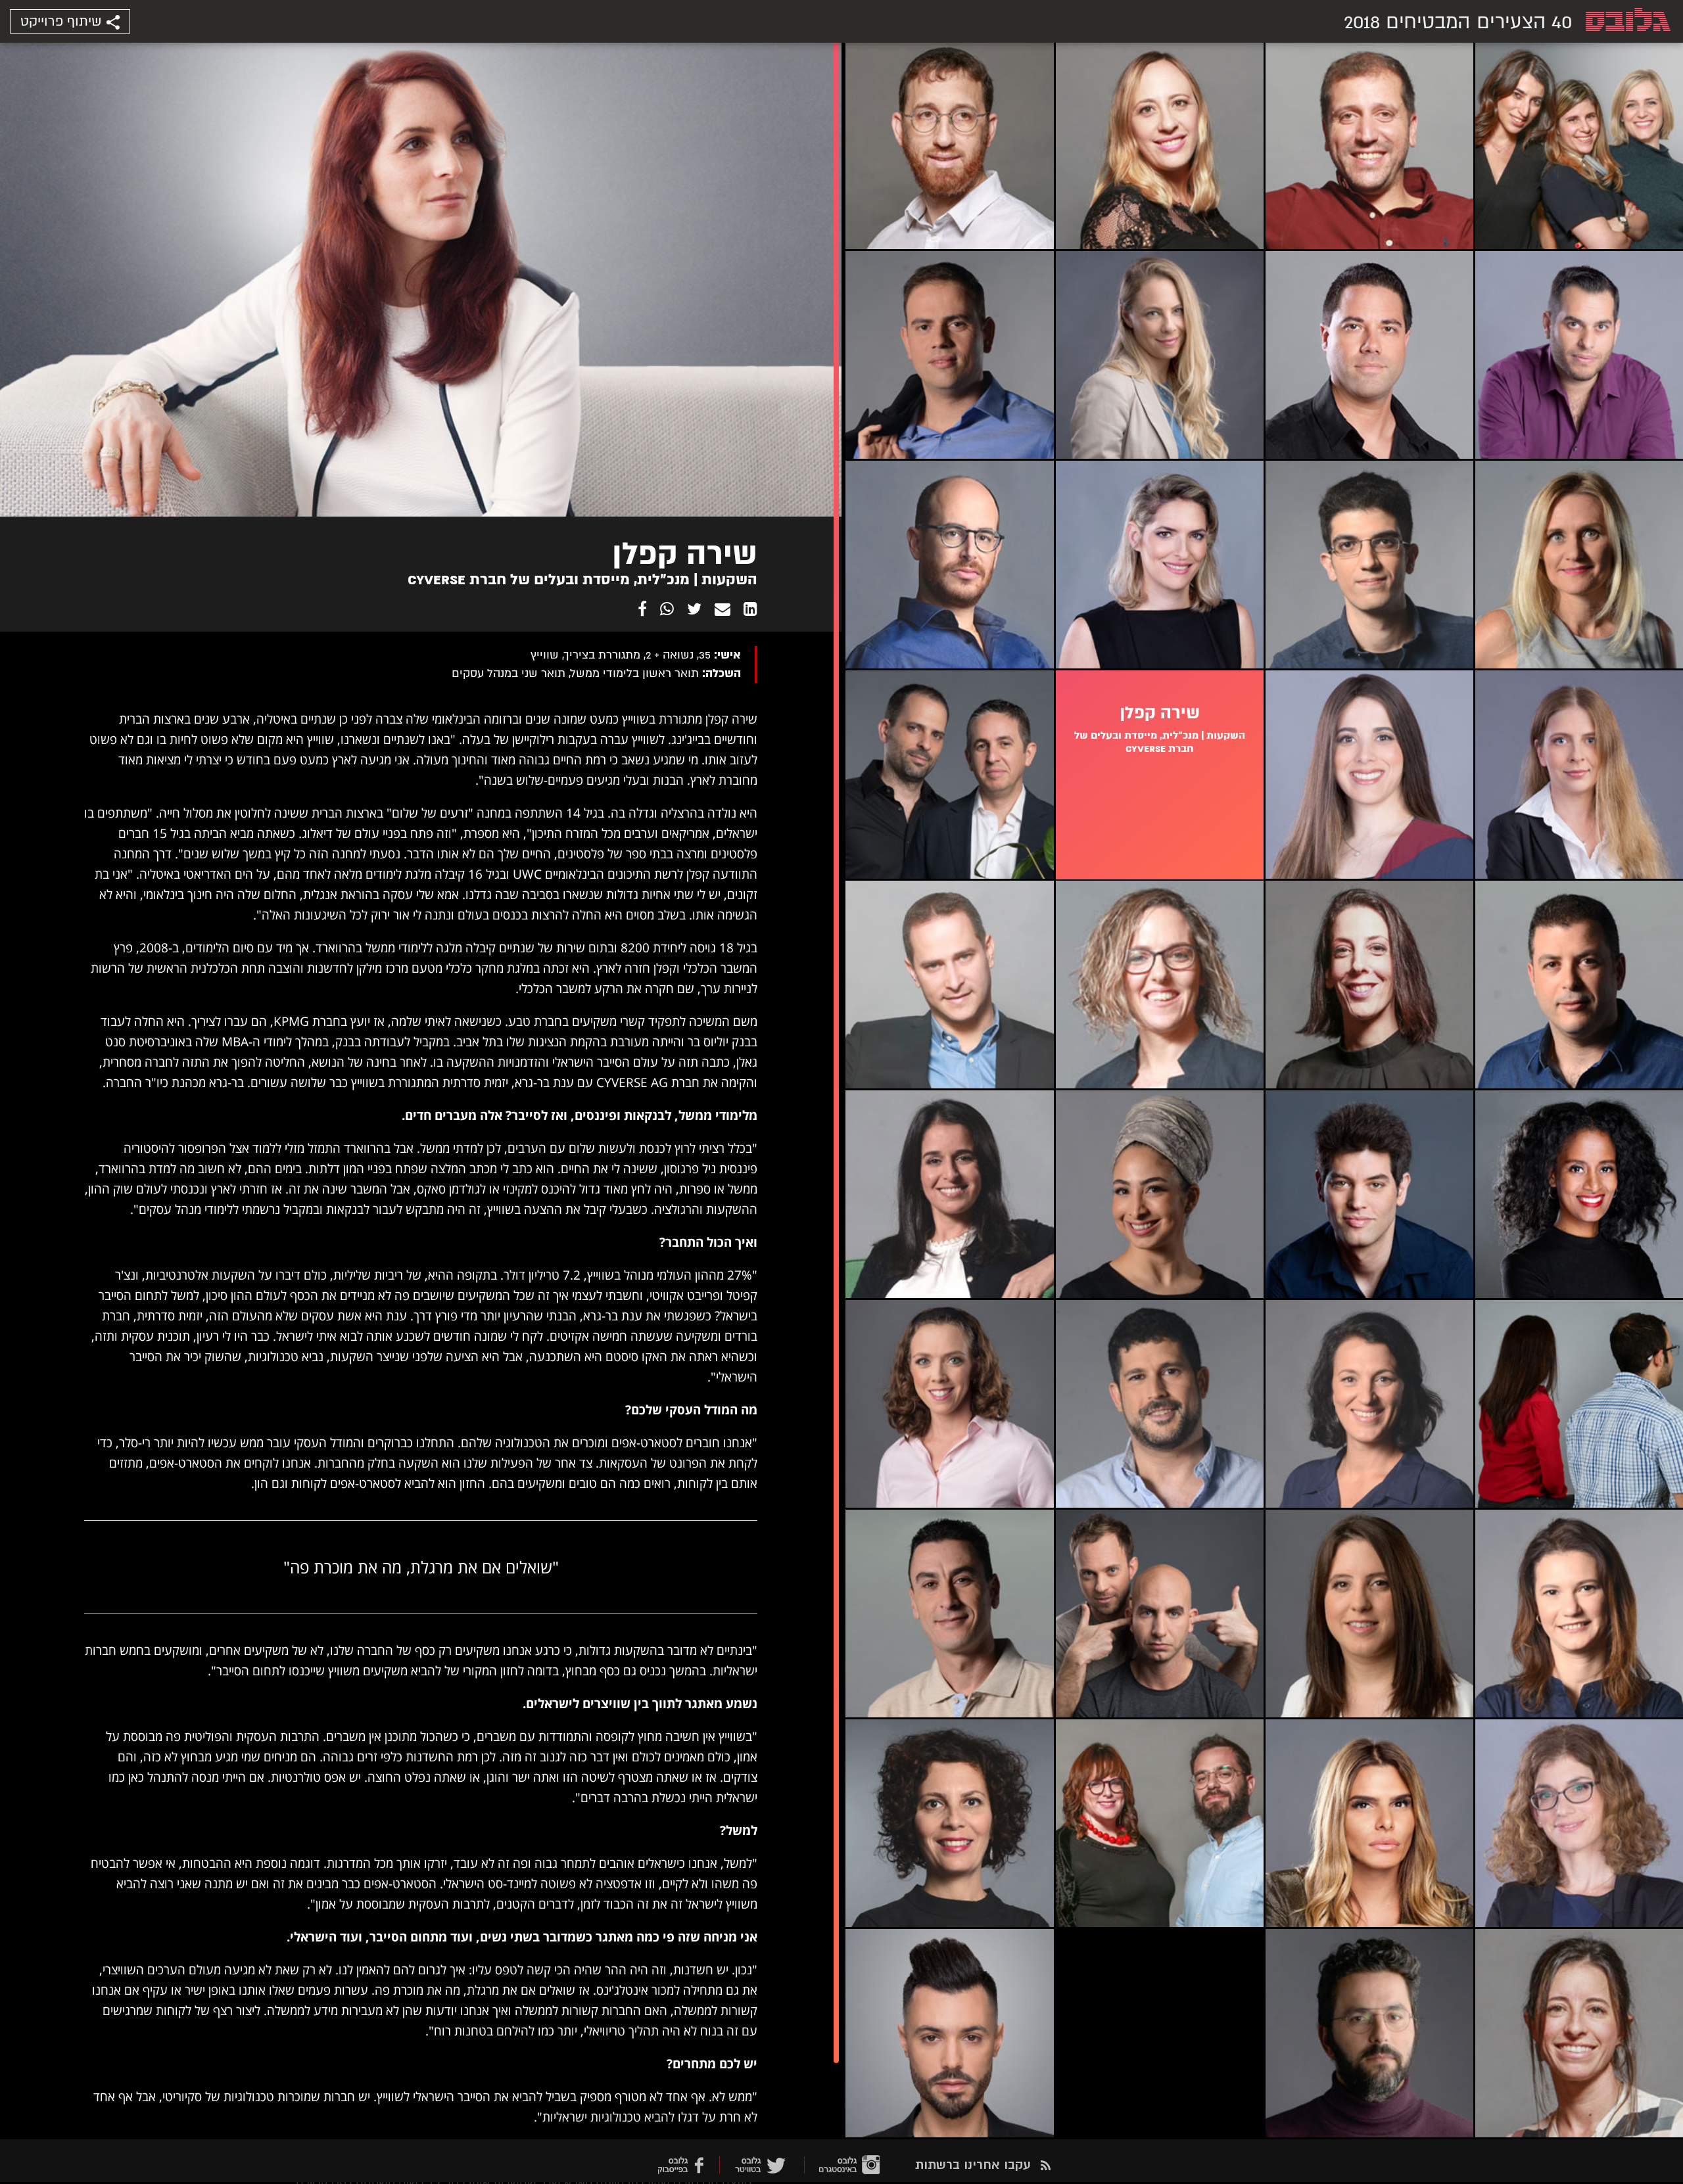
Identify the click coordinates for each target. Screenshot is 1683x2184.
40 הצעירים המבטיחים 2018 (1458, 22)
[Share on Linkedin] (750, 609)
